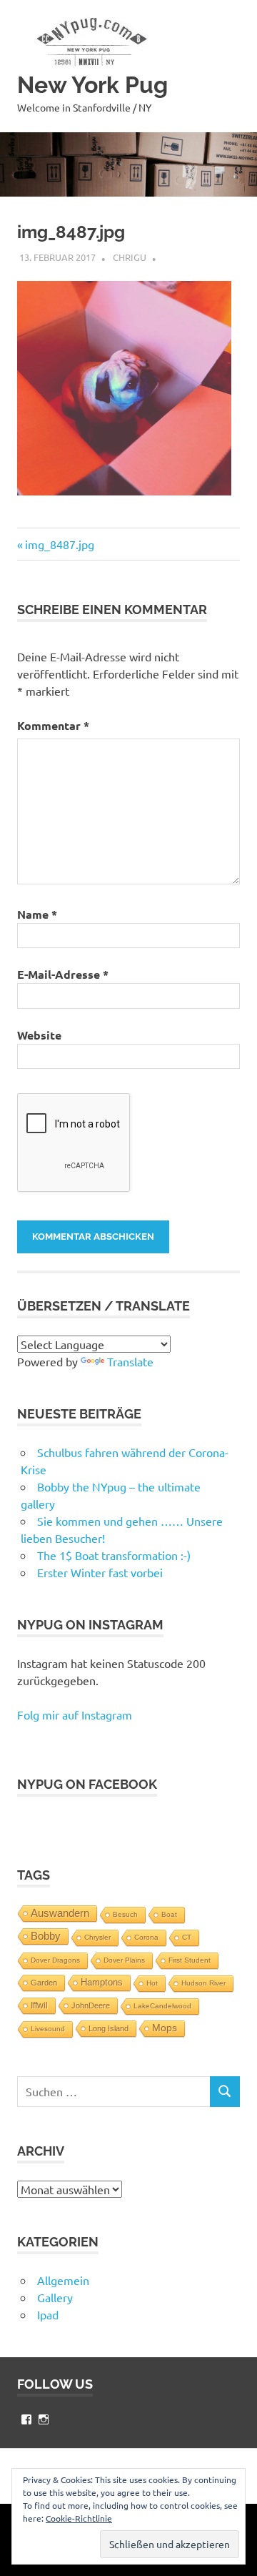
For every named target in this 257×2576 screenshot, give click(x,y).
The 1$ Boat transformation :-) (114, 1555)
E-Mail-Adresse (63, 974)
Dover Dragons (55, 1960)
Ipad (48, 2314)
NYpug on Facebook (87, 1784)
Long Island (109, 2028)
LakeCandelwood (162, 2006)
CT (187, 1937)
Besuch (125, 1914)
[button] (89, 41)
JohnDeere (91, 2005)
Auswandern (60, 1913)
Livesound (48, 2029)
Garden (44, 1983)
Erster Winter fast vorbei (100, 1572)
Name (37, 914)
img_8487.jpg (59, 544)
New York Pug (92, 85)
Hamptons (102, 1983)
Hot (152, 1983)
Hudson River (203, 1983)
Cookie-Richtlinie (79, 2518)
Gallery (55, 2297)
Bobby (46, 1936)
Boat (169, 1914)
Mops (165, 2028)
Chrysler (97, 1937)
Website (39, 1035)
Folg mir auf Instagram (75, 1714)
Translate (130, 1361)
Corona (146, 1937)
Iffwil (39, 2005)
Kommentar (53, 725)
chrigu (130, 257)
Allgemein (63, 2280)
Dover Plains (124, 1960)
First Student (190, 1960)
